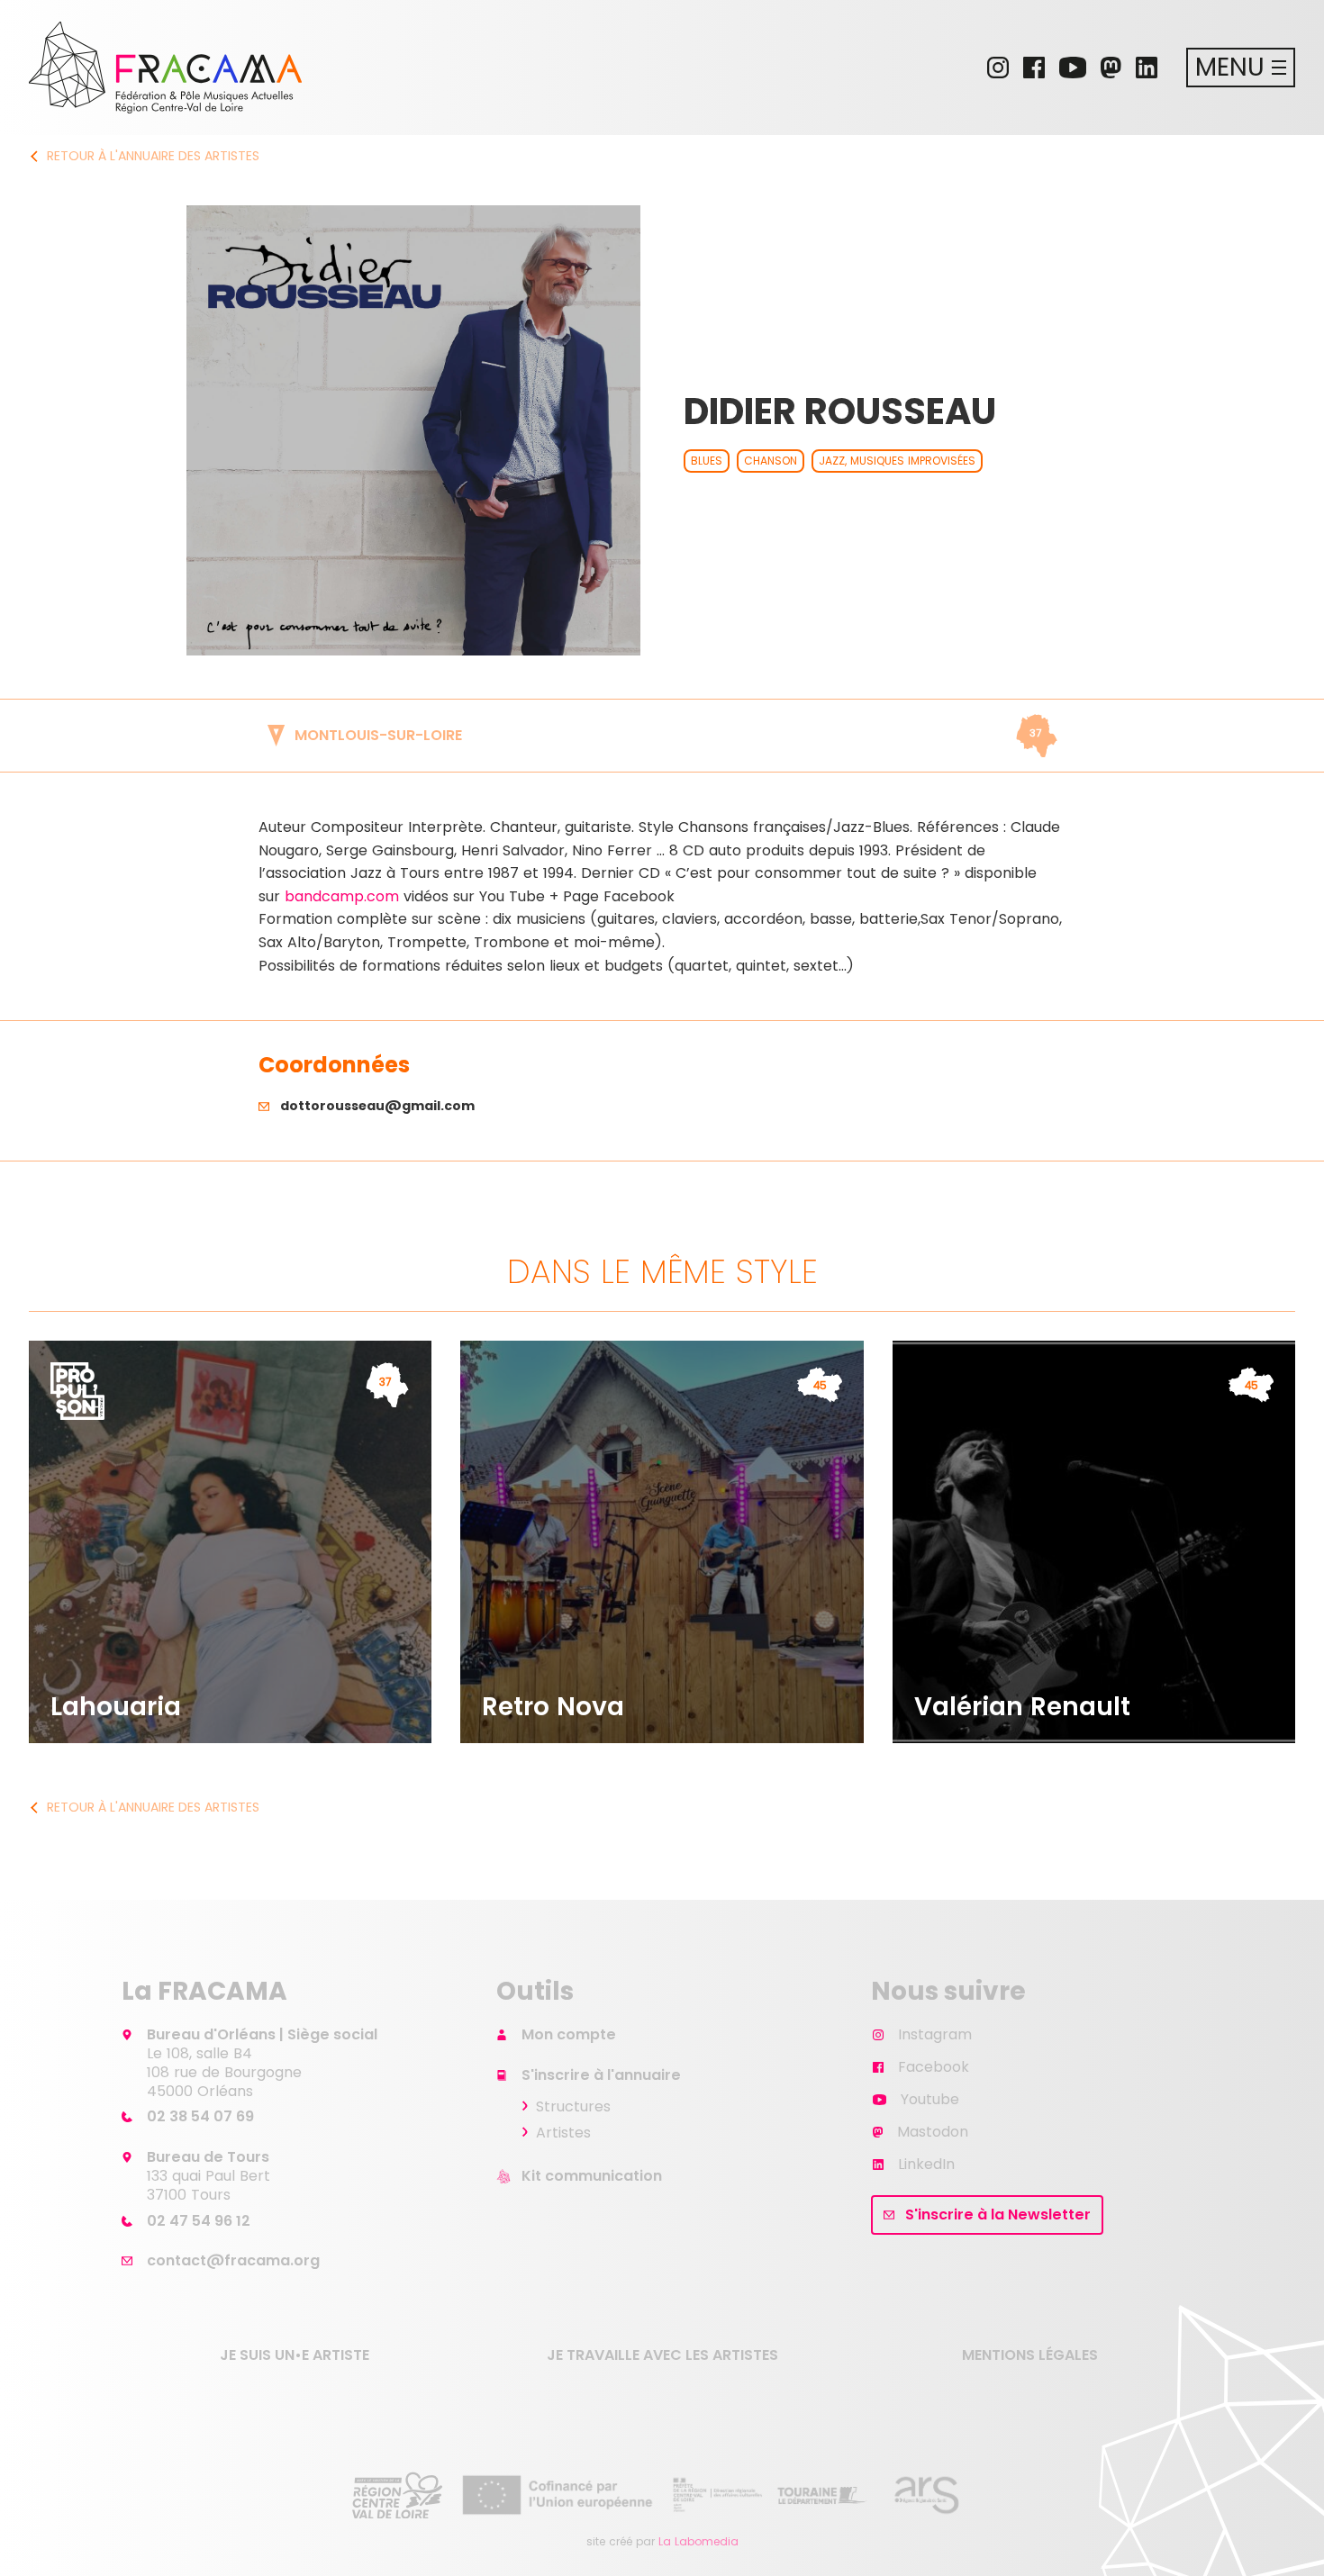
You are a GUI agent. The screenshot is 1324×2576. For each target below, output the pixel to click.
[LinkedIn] (1147, 68)
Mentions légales (1030, 2355)
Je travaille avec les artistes (662, 2355)
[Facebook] (1034, 68)
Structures (573, 2106)
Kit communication (592, 2176)
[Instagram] (998, 68)
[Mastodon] (1111, 68)
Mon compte (569, 2034)
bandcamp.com (342, 896)
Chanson (771, 461)
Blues (707, 461)
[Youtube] (1073, 68)
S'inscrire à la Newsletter (998, 2214)
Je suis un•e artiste (295, 2355)
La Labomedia (698, 2541)
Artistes (563, 2133)
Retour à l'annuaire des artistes (153, 156)
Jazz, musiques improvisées (897, 461)
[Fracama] (165, 68)
